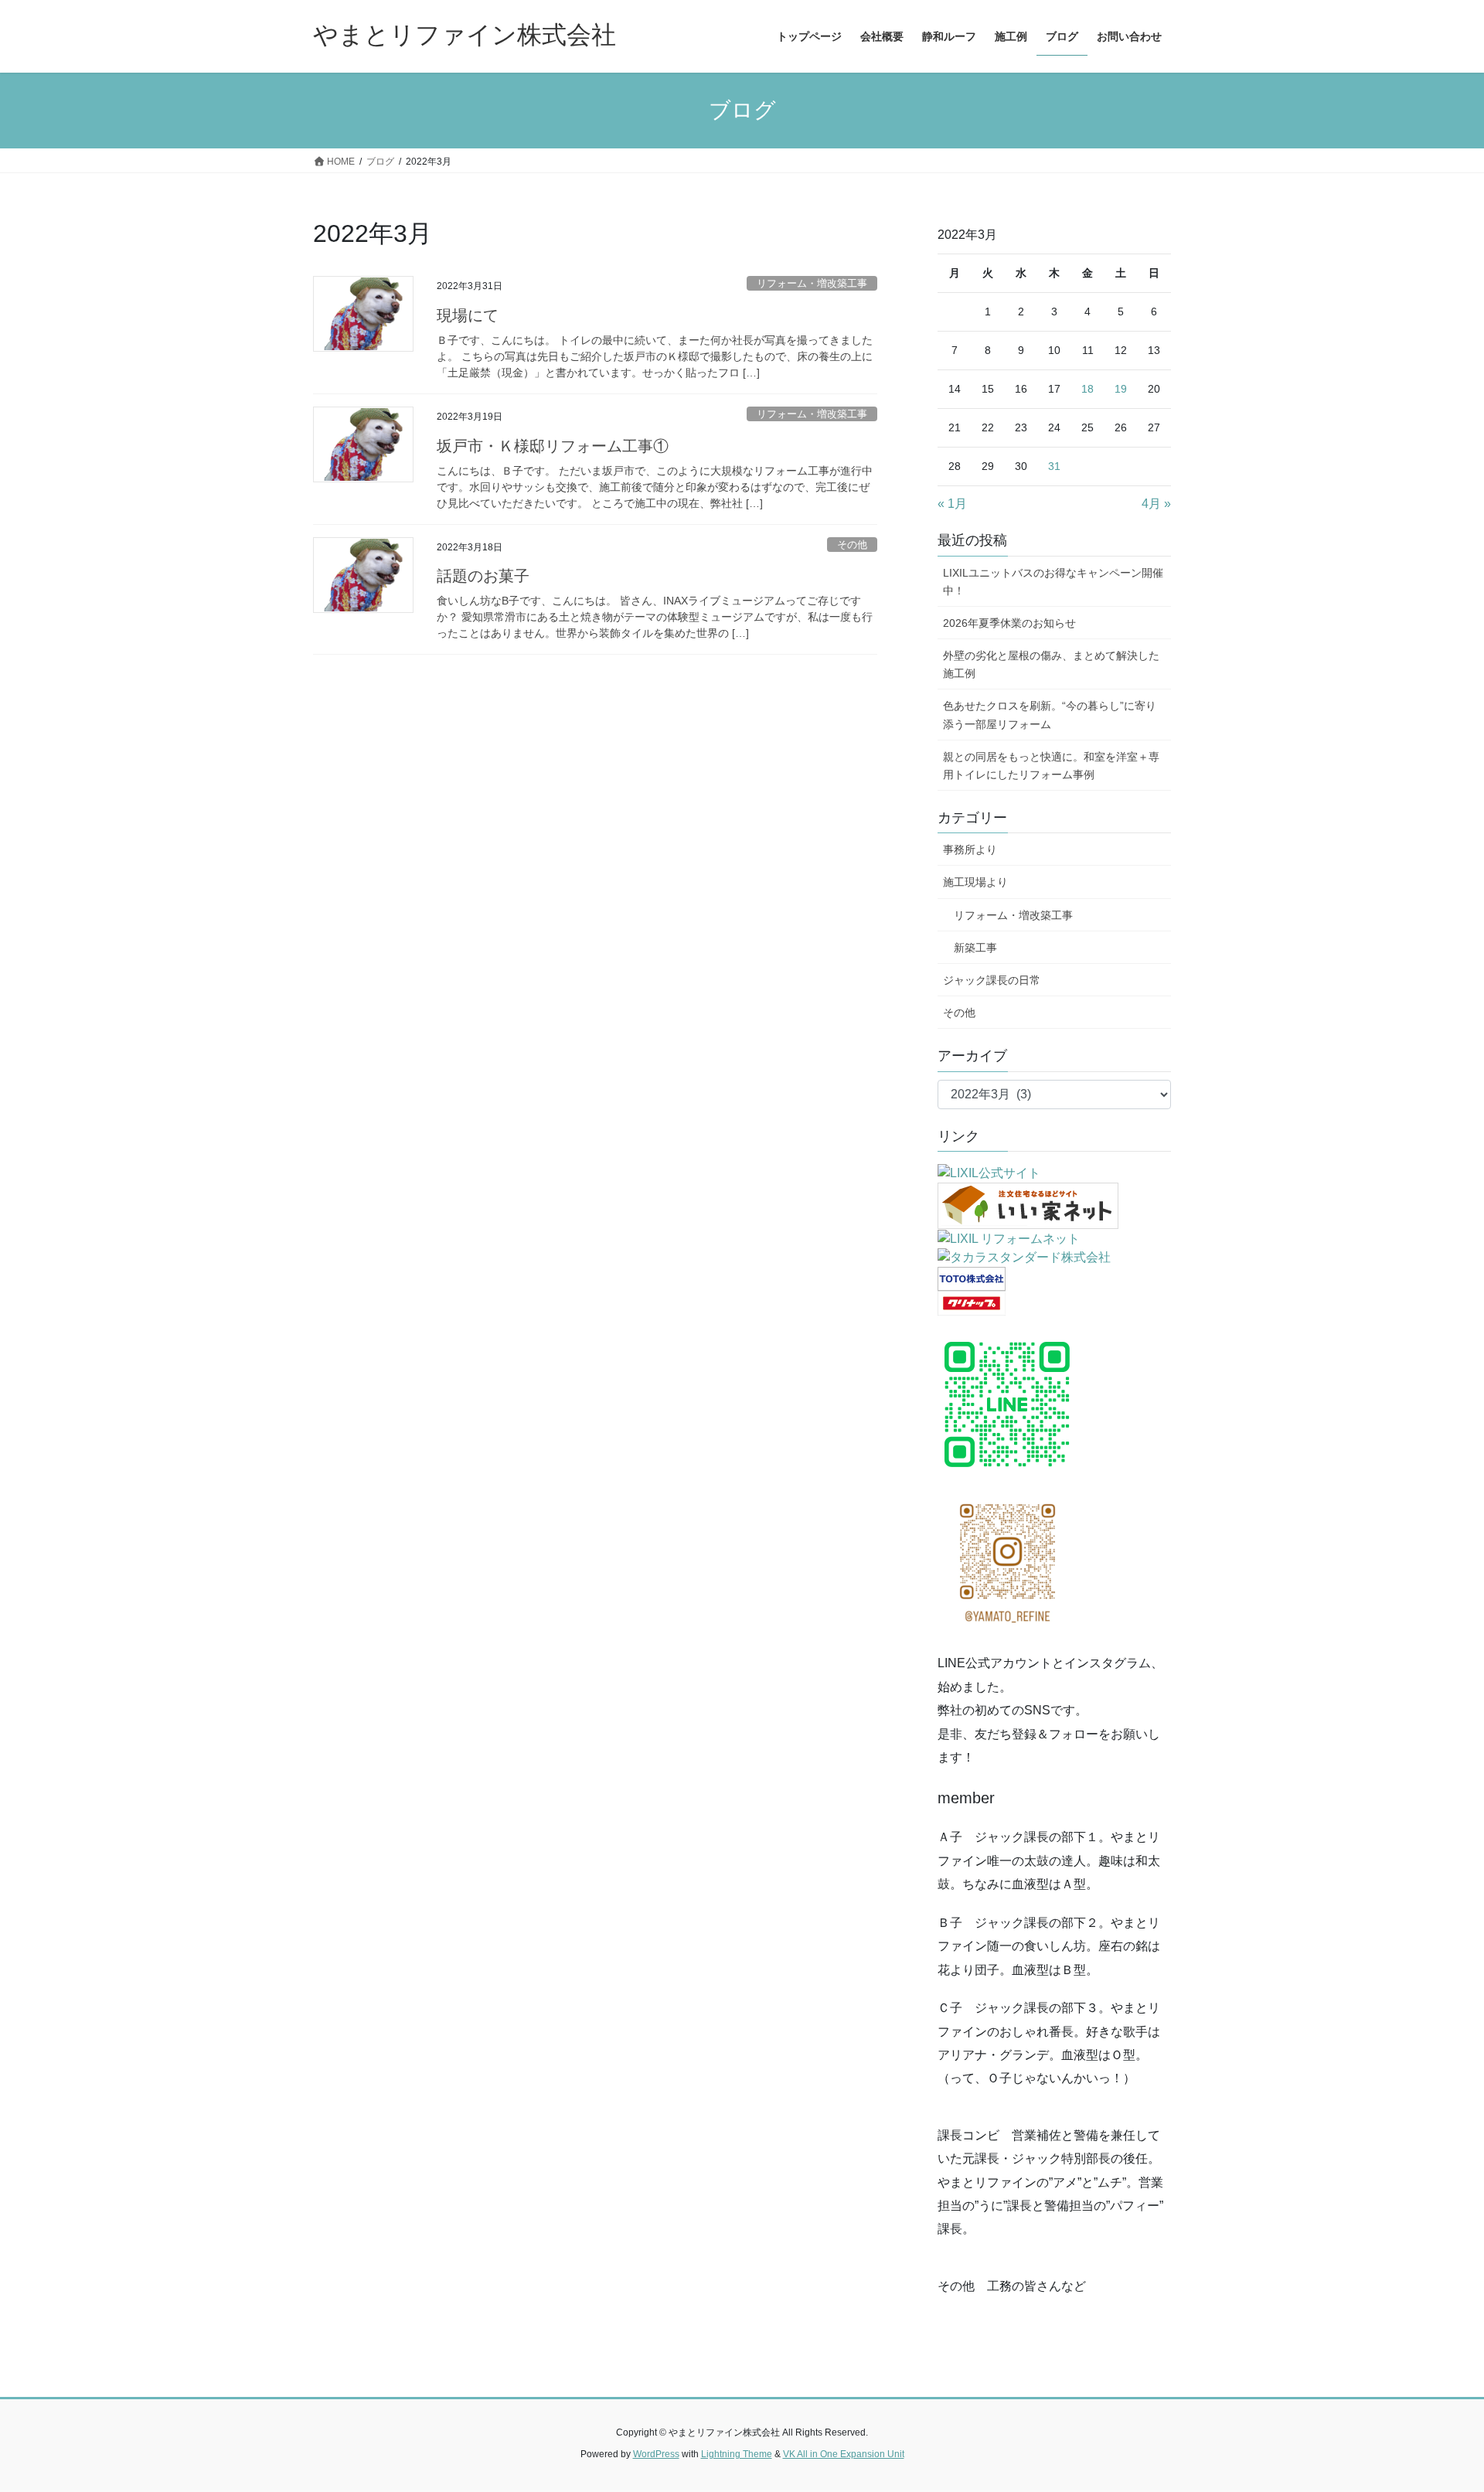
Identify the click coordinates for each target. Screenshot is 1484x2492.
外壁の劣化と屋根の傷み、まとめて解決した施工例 (1051, 664)
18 (1087, 389)
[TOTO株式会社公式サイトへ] (972, 1278)
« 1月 (952, 504)
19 (1121, 389)
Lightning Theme (737, 2454)
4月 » (1156, 504)
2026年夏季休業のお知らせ (1009, 623)
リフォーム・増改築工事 (812, 283)
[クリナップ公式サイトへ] (972, 1303)
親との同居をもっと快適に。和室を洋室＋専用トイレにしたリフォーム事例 (1051, 766)
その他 (852, 545)
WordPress (656, 2454)
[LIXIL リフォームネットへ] (1009, 1238)
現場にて (468, 315)
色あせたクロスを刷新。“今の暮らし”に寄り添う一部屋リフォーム (1050, 715)
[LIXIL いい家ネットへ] (1028, 1205)
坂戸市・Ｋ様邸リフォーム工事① (553, 446)
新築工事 (970, 948)
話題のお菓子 (483, 576)
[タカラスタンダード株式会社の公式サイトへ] (1024, 1257)
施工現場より (975, 882)
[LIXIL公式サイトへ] (989, 1172)
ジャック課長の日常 (992, 980)
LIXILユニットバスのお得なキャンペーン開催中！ (1053, 582)
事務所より (970, 849)
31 (1054, 466)
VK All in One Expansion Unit (844, 2454)
